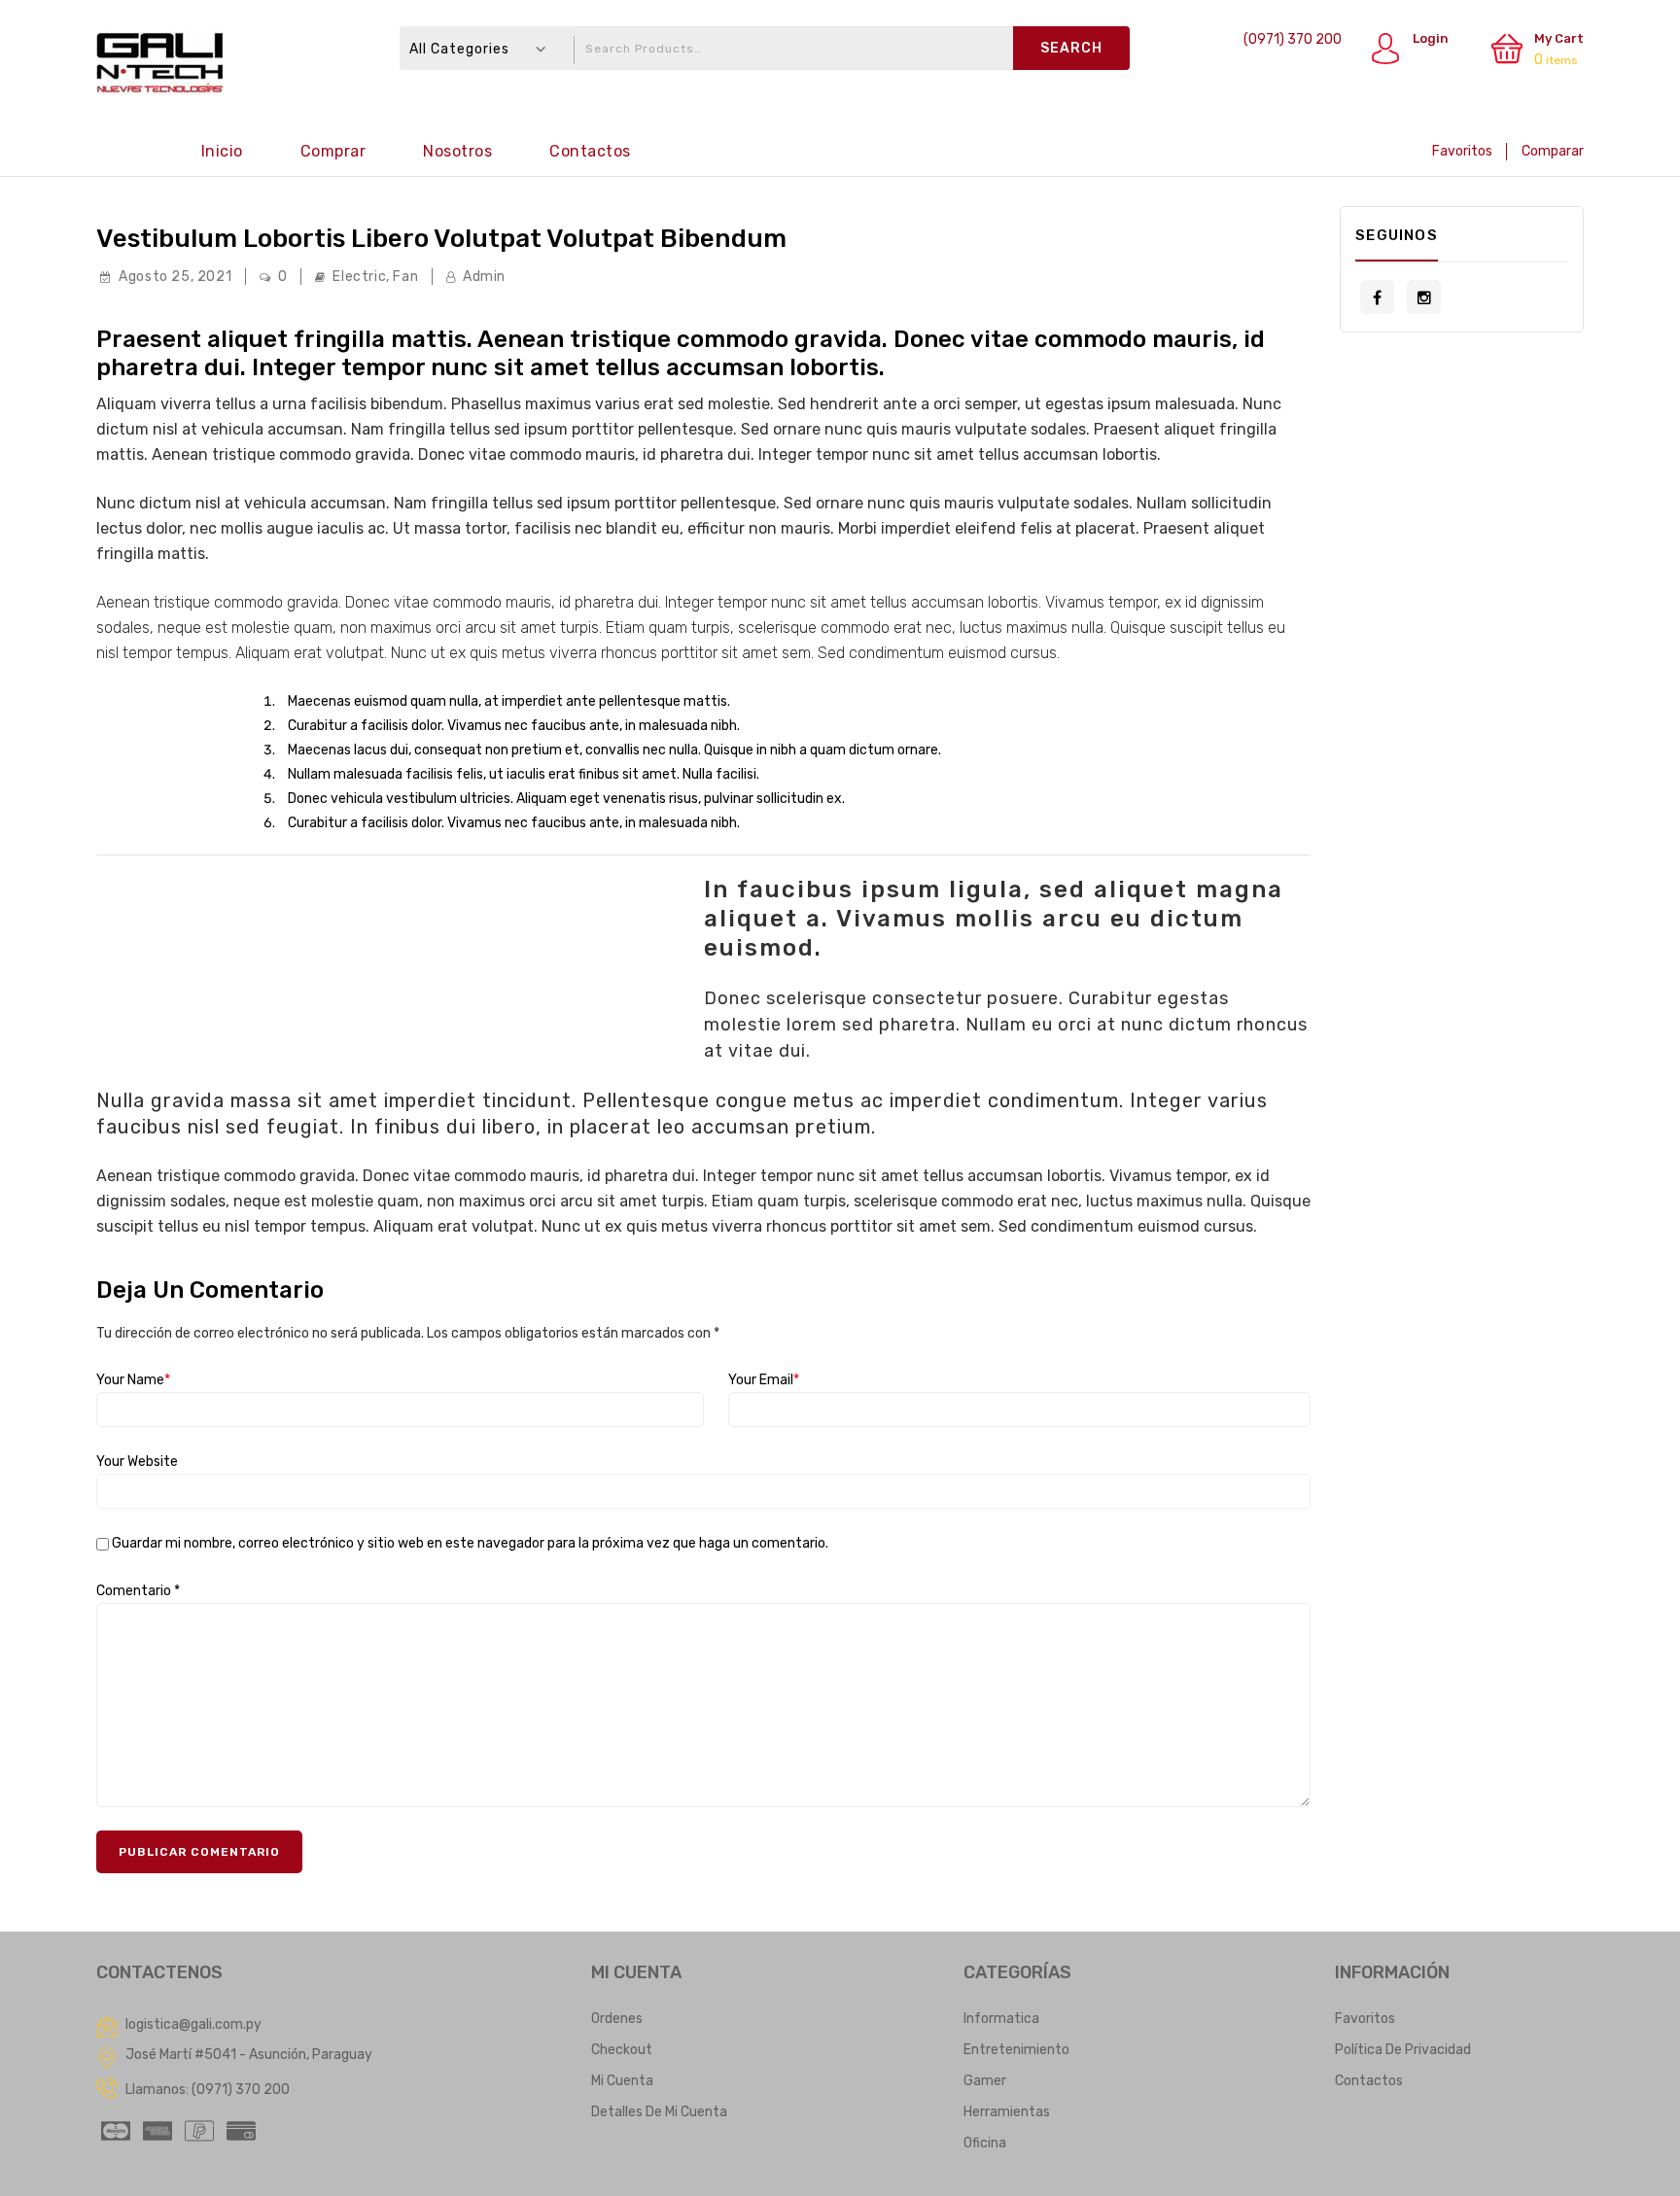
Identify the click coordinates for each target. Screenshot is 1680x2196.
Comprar (333, 151)
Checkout (622, 2050)
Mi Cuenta (622, 2081)
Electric (359, 277)
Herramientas (1007, 2112)
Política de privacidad (1403, 2050)
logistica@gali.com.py (193, 2024)
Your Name (133, 1380)
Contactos (590, 151)
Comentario (138, 1591)
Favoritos (1462, 151)
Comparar (1553, 151)
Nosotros (457, 151)
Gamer (985, 2081)
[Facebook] (1377, 297)
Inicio (222, 151)
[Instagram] (1424, 297)
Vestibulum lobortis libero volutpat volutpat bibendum (441, 239)
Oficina (985, 2143)
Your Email (764, 1380)
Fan (405, 277)
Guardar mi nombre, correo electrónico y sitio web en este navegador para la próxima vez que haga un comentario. (470, 1544)
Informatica (1001, 2019)
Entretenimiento (1016, 2050)
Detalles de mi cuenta (659, 2112)
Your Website (137, 1462)
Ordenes (617, 2019)
